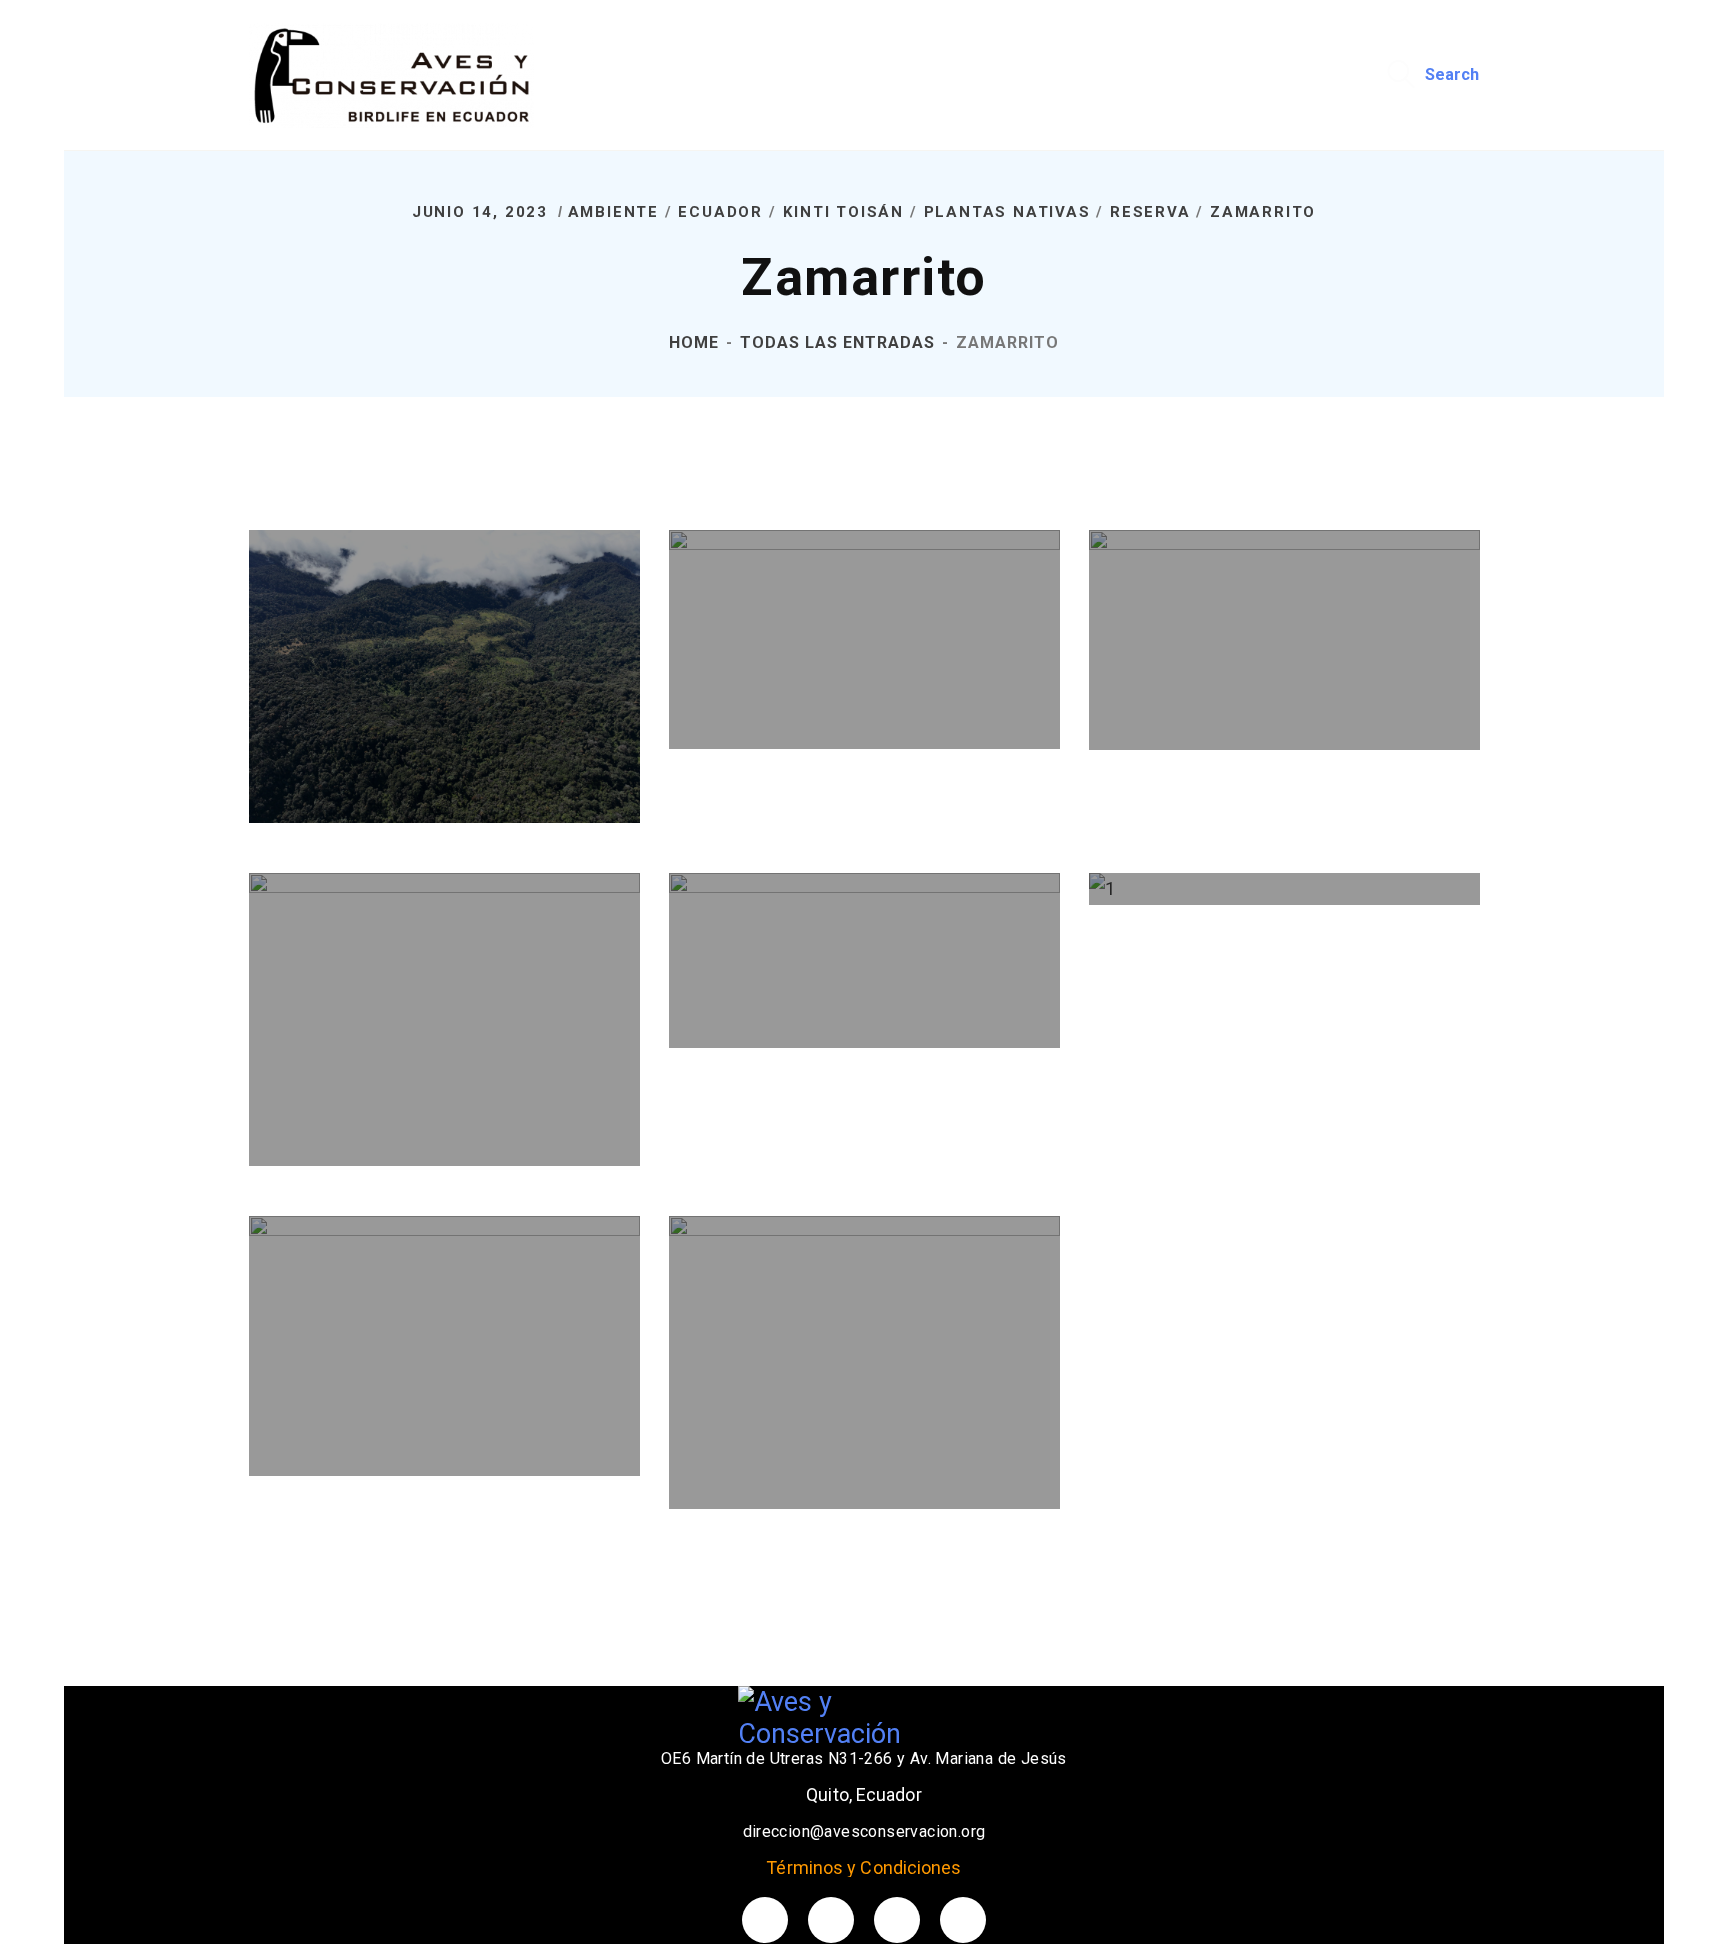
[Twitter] (765, 1920)
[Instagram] (963, 1920)
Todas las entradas (837, 342)
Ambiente (613, 212)
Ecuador (720, 212)
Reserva (1150, 212)
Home (694, 342)
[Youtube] (897, 1920)
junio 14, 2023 (483, 212)
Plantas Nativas (1007, 212)
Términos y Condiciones (863, 1867)
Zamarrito (1263, 212)
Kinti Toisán (844, 212)
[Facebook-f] (831, 1920)
